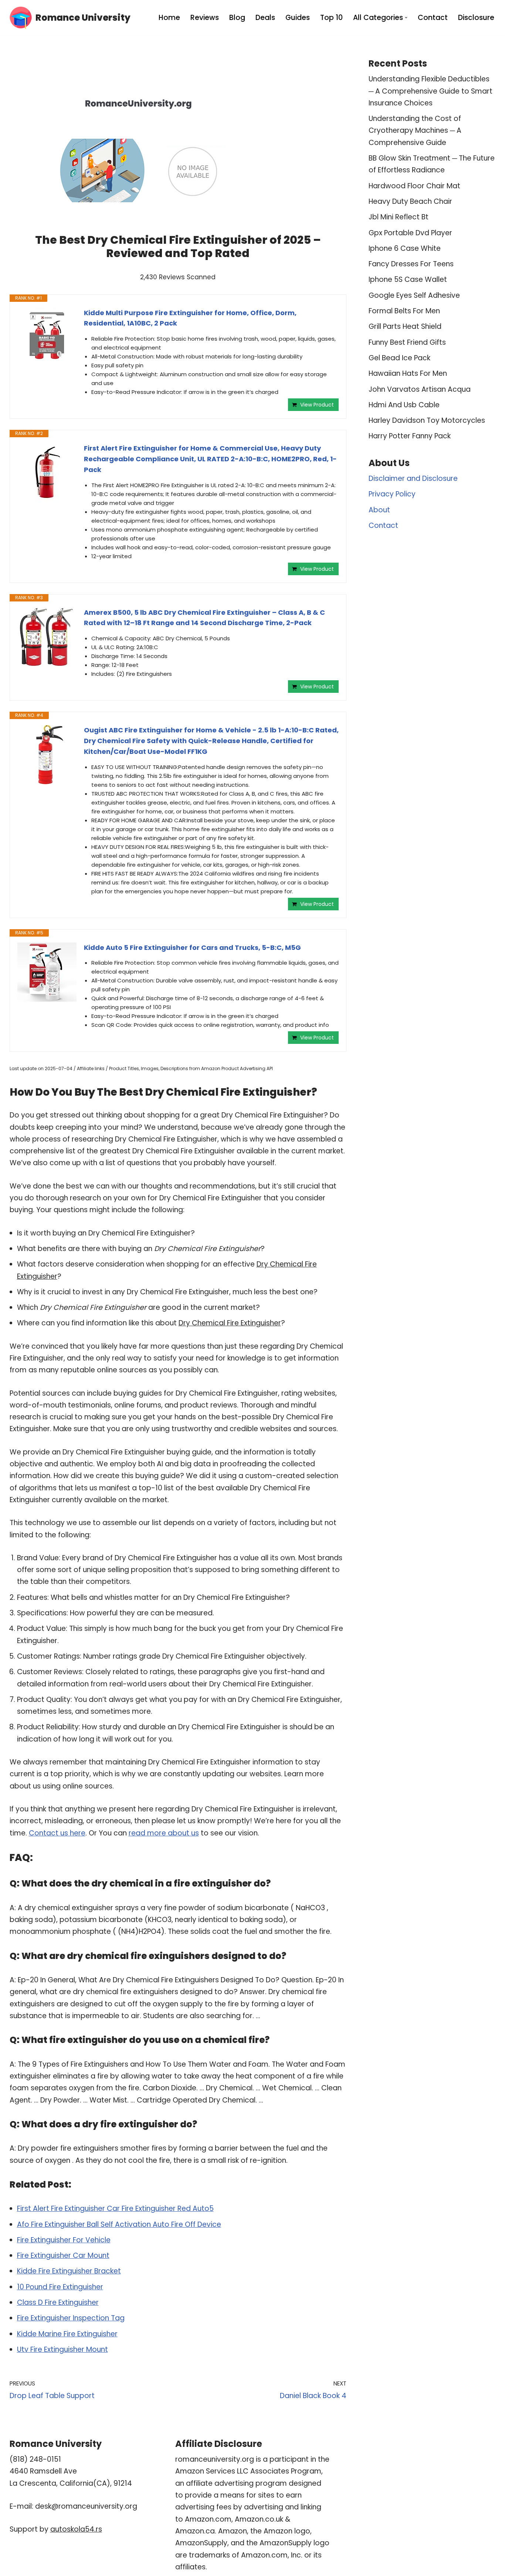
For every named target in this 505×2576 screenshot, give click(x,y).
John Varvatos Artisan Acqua (420, 389)
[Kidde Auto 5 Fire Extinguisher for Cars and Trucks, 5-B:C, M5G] (47, 972)
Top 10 (331, 18)
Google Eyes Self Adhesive (414, 295)
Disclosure (476, 18)
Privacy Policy (392, 494)
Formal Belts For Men (404, 311)
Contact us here (57, 1833)
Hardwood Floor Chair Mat (414, 186)
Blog (237, 18)
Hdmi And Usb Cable (404, 405)
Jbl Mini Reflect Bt (399, 217)
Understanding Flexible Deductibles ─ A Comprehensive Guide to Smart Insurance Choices (431, 91)
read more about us (164, 1833)
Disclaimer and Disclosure (413, 478)
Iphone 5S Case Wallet (408, 279)
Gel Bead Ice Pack (399, 358)
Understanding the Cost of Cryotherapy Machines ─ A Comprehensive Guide (415, 131)
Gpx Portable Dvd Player (410, 233)
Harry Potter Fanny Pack (410, 436)
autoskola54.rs (76, 2529)
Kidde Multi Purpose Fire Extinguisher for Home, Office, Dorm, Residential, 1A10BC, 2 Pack (190, 318)
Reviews (205, 18)
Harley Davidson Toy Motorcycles (427, 420)
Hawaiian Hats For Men (408, 373)
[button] (406, 18)
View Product (317, 405)
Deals (265, 18)
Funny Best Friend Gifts (407, 342)
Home (169, 18)
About (379, 510)
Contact (433, 18)
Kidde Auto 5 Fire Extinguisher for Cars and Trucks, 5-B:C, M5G (192, 948)
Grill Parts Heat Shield (405, 326)
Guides (298, 18)
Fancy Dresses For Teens (411, 264)
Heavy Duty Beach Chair (410, 201)
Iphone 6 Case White (405, 248)
